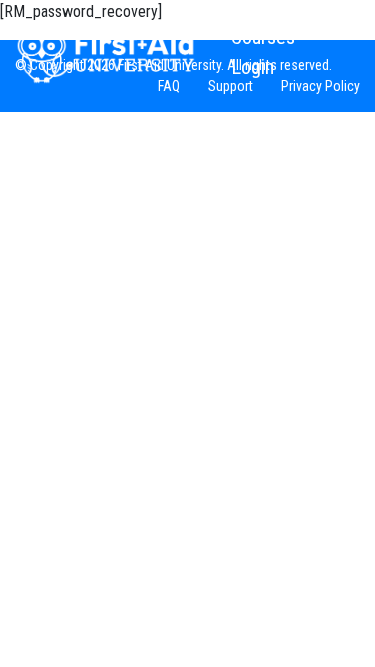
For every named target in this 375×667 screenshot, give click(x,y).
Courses (263, 37)
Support (230, 86)
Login (252, 67)
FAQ (169, 86)
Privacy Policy (320, 86)
